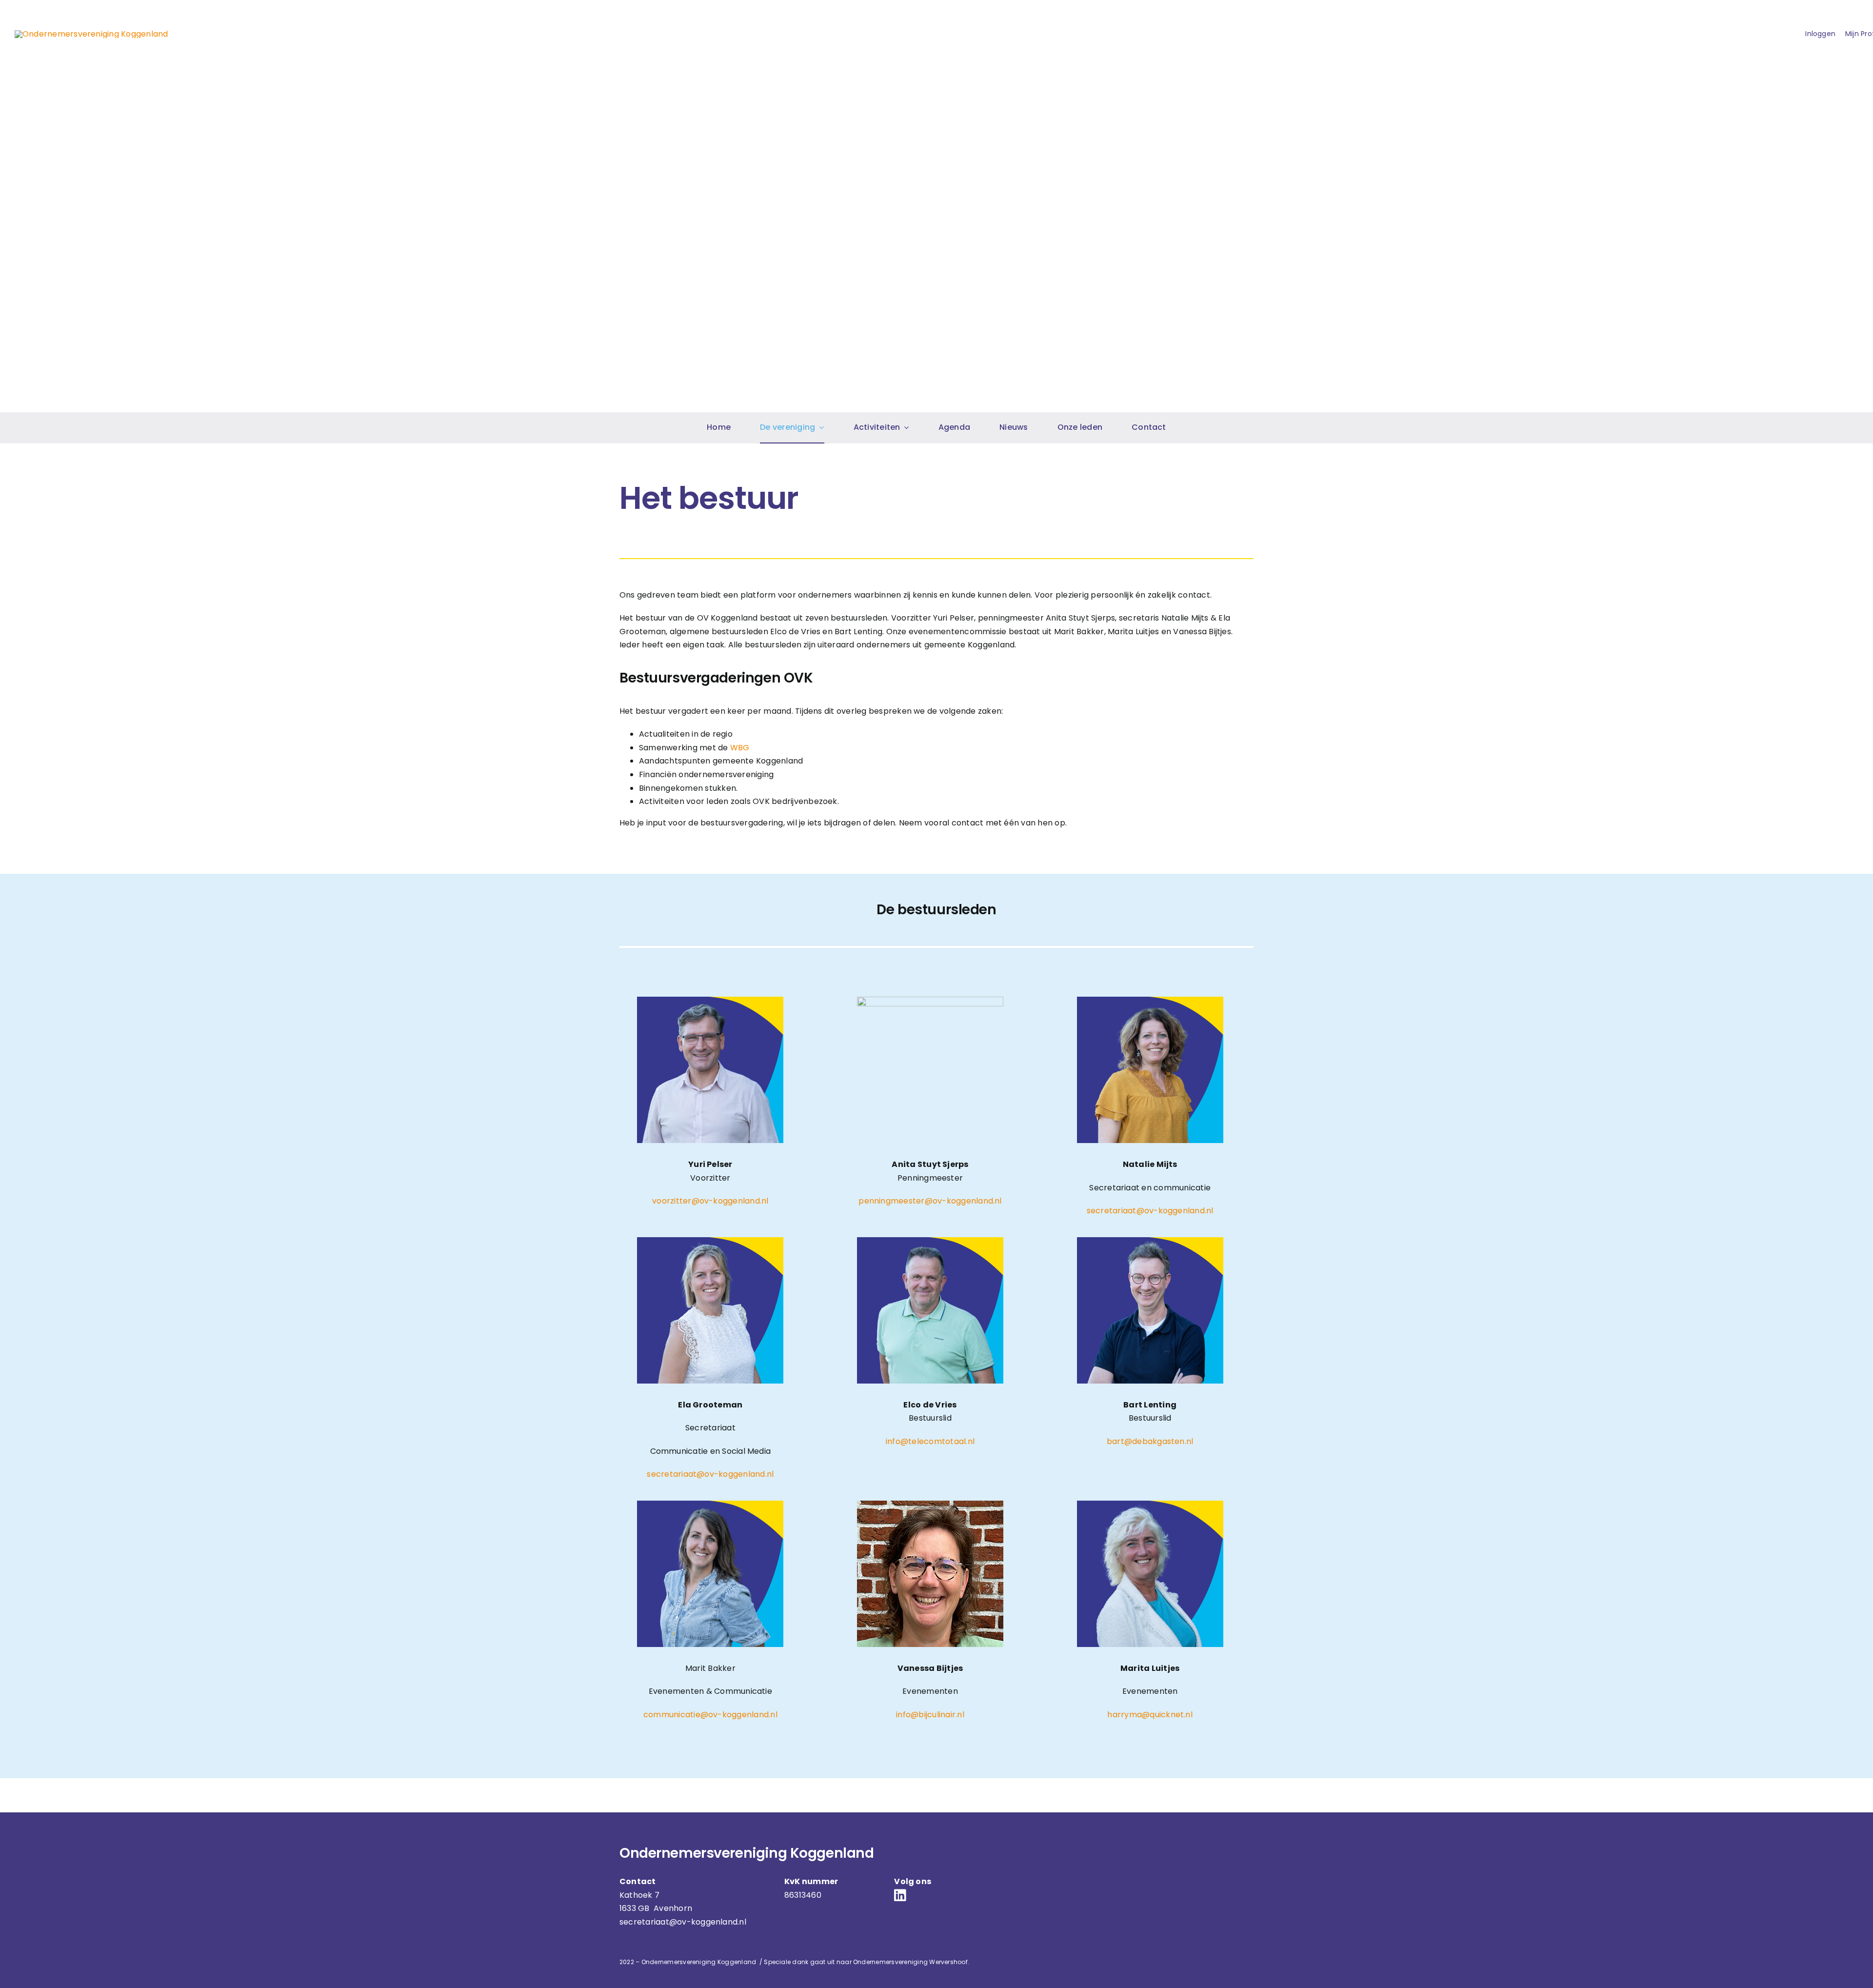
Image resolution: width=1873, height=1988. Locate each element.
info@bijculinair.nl (930, 1715)
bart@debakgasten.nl (1150, 1441)
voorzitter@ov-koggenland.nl (710, 1201)
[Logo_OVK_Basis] (91, 34)
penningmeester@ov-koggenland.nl (930, 1201)
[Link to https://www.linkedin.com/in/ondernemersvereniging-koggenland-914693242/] (933, 1895)
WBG (740, 748)
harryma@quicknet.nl (1150, 1715)
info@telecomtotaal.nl (930, 1441)
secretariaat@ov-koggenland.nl (1150, 1211)
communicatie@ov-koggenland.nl (710, 1715)
